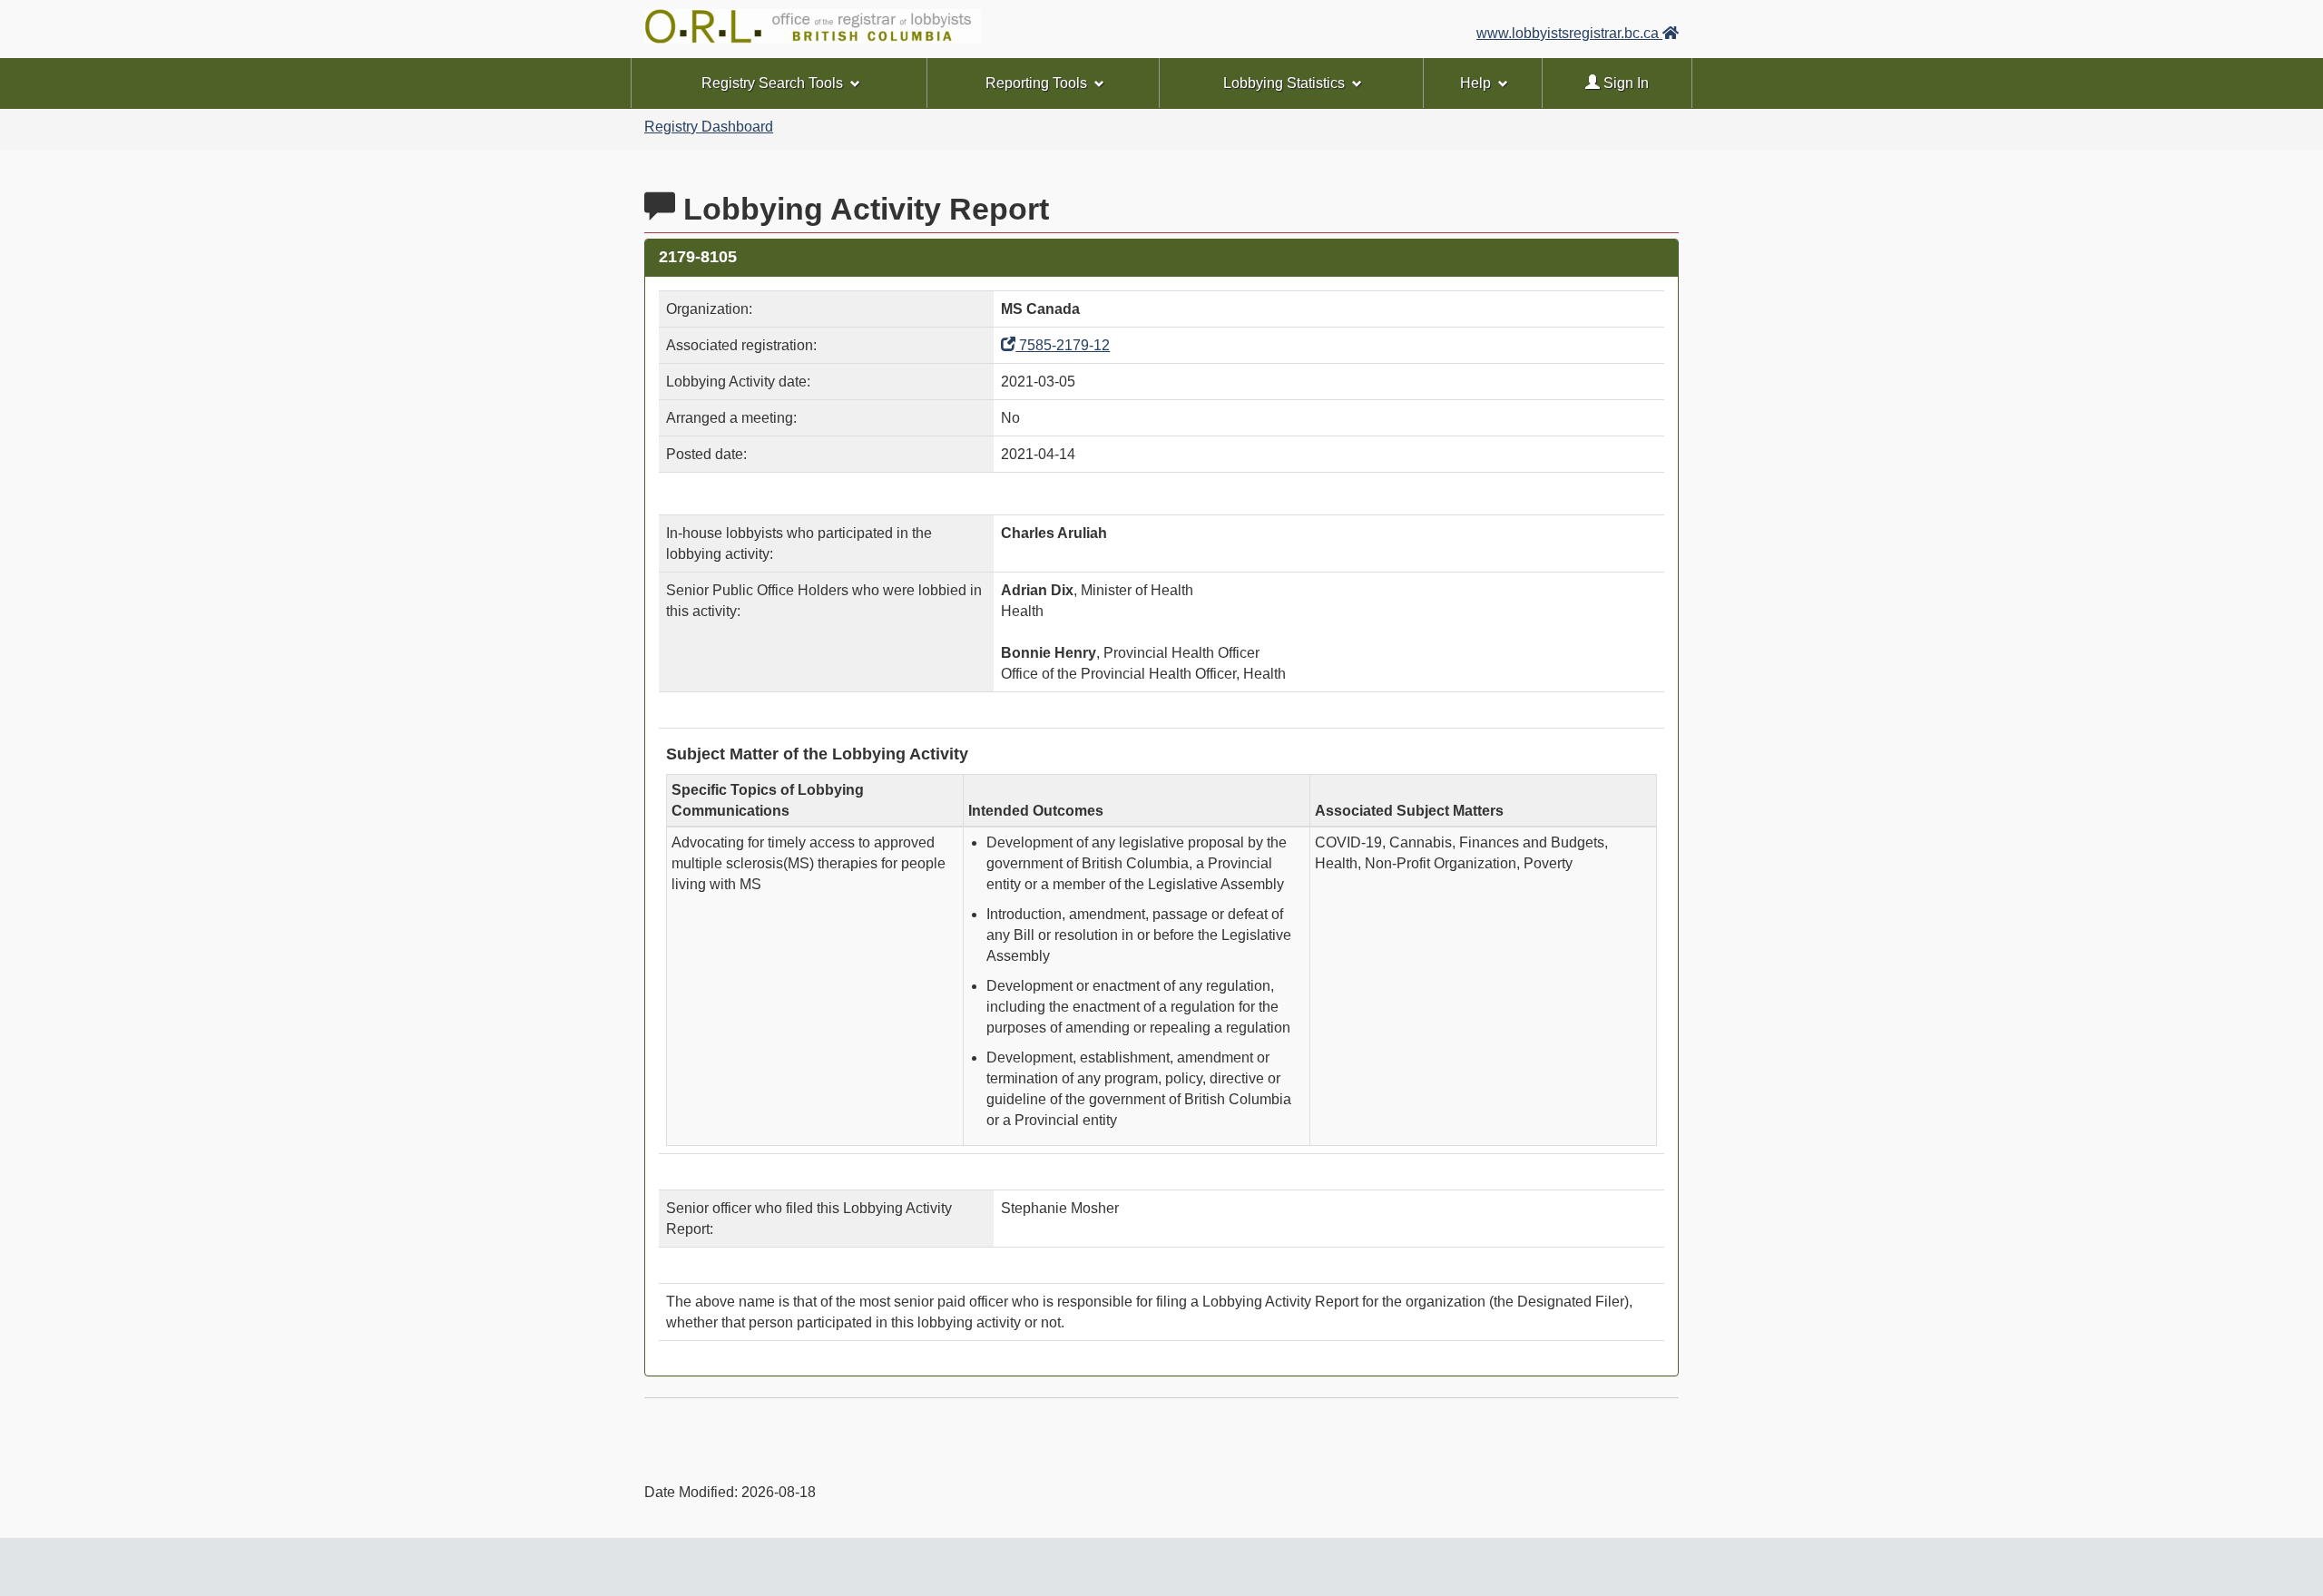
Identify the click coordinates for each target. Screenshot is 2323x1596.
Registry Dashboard (709, 127)
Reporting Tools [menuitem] (1036, 83)
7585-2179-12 (1063, 345)
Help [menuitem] (1475, 83)
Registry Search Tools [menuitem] (772, 83)
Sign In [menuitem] (1624, 83)
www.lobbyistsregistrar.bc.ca (1569, 33)
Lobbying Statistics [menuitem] (1284, 83)
